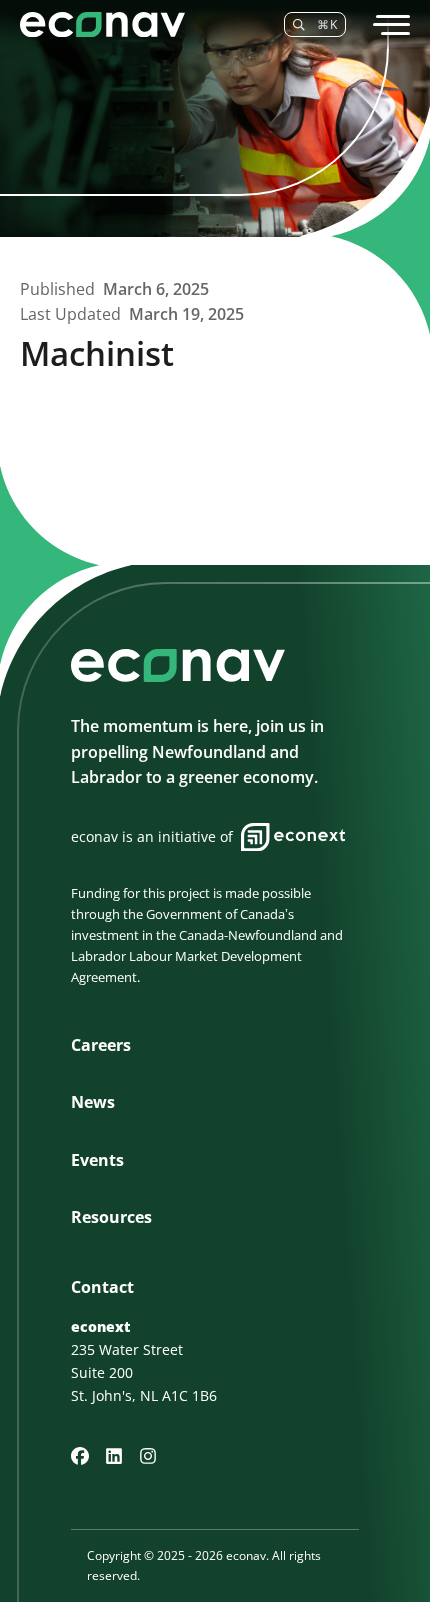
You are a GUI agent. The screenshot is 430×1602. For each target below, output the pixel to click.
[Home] (140, 24)
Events (97, 1160)
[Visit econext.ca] (293, 837)
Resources (111, 1217)
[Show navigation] (390, 25)
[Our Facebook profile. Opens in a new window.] (80, 1456)
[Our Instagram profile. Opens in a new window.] (148, 1456)
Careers (101, 1045)
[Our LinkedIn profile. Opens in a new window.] (114, 1456)
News (93, 1102)
